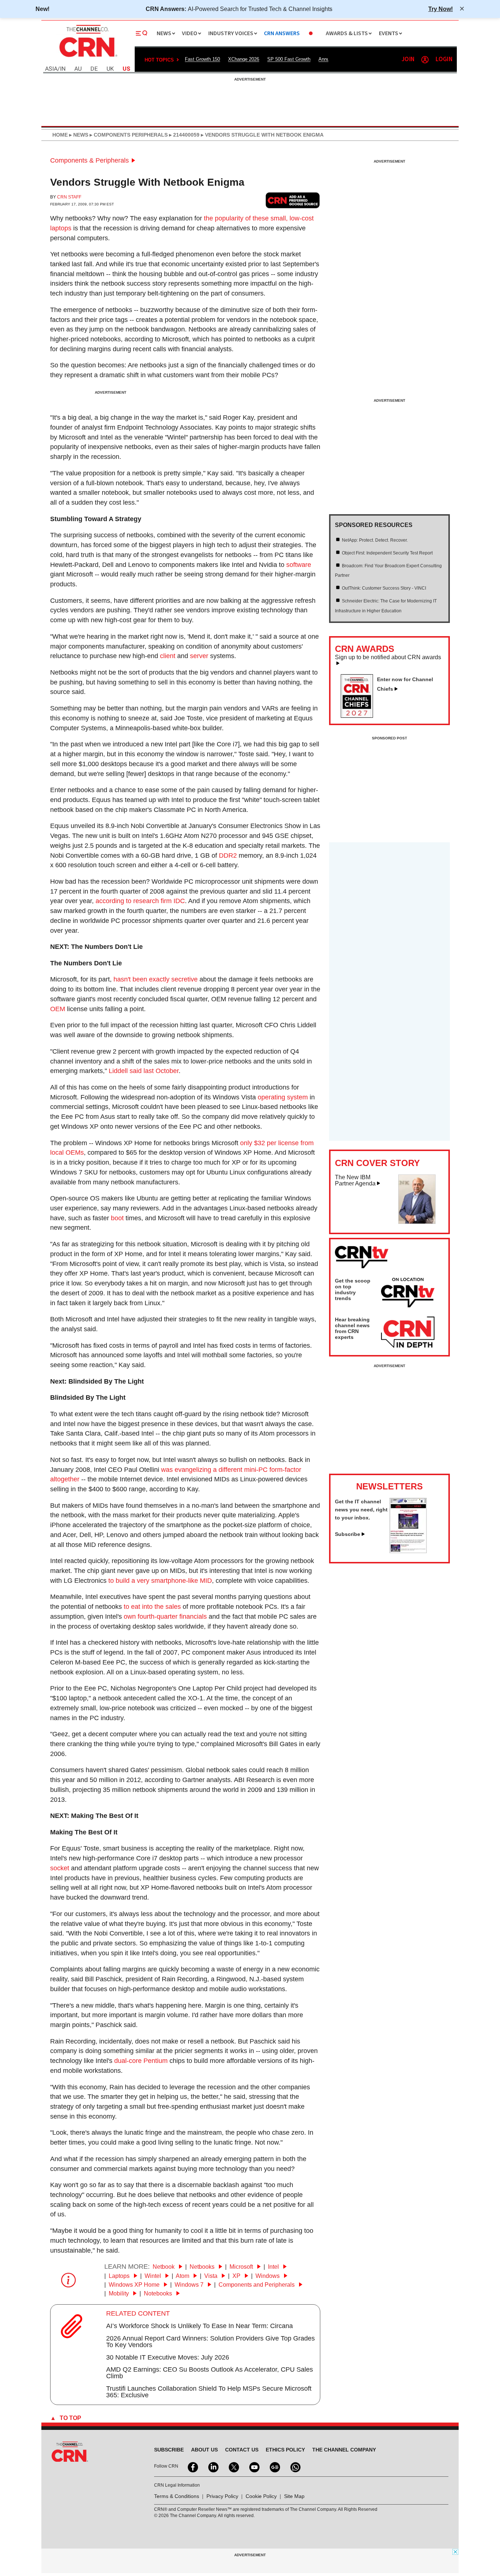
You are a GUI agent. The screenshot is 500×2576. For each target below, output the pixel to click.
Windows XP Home (135, 2285)
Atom (183, 2276)
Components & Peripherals (89, 160)
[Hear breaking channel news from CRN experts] (408, 1333)
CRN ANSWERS (282, 34)
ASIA (51, 69)
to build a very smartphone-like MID (160, 1581)
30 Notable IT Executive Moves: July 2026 (168, 2357)
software (299, 565)
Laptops (120, 2276)
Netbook (164, 2267)
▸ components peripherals (128, 135)
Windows (268, 2276)
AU (78, 69)
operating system (283, 1097)
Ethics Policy (285, 2450)
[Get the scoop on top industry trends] (408, 1294)
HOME (60, 135)
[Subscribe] (408, 1551)
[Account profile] (425, 60)
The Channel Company (344, 2450)
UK (110, 69)
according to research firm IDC (140, 901)
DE (94, 69)
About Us (204, 2450)
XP (237, 2276)
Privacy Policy (222, 2496)
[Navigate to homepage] (87, 58)
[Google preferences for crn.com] (293, 200)
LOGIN (444, 60)
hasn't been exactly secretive (156, 979)
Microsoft (242, 2267)
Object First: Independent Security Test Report (387, 553)
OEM (58, 1009)
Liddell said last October (144, 1071)
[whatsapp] (295, 2466)
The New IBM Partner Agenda (355, 1181)
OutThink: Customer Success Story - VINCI (384, 588)
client (168, 656)
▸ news (78, 135)
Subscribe (348, 1534)
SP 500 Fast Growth (289, 59)
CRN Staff (69, 197)
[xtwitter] (233, 2466)
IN (63, 69)
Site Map (294, 2496)
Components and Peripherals (257, 2285)
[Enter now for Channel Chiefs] (360, 716)
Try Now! (441, 9)
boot (117, 1218)
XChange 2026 (244, 59)
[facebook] (192, 2466)
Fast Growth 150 (202, 59)
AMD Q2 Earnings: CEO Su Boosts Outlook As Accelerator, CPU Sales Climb (210, 2373)
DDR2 (228, 855)
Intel (274, 2267)
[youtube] (254, 2466)
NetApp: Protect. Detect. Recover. (375, 540)
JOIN (408, 60)
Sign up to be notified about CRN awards (388, 657)
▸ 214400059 (184, 135)
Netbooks (203, 2267)
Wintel (154, 2276)
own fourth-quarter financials (165, 1617)
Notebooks (159, 2293)
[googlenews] (274, 2466)
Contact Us (242, 2450)
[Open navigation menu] (142, 33)
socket (60, 1868)
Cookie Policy (261, 2496)
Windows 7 (190, 2285)
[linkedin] (213, 2466)
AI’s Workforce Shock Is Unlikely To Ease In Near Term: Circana (199, 2326)
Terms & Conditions (177, 2496)
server (199, 656)
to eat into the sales (152, 1607)
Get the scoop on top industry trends (353, 1289)
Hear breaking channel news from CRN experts (352, 1328)
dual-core (128, 2061)
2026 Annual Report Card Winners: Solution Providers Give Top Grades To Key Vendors (210, 2342)
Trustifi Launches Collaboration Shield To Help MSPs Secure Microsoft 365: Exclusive (209, 2392)
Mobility (120, 2293)
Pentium (156, 2061)
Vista (212, 2276)
